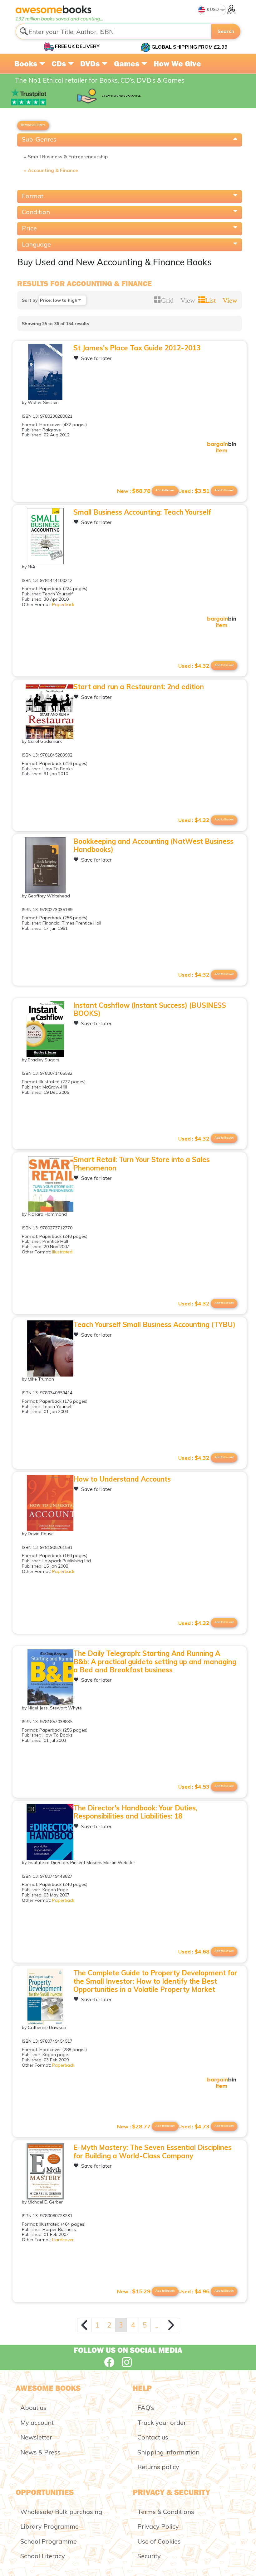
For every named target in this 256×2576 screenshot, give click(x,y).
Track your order (162, 2422)
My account (37, 2422)
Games (128, 64)
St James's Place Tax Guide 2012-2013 (137, 348)
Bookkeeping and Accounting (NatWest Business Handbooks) (153, 845)
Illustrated (62, 1252)
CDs (60, 64)
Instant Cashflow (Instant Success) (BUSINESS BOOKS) (150, 1009)
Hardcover (63, 2240)
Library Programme (49, 2526)
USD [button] (214, 9)
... (156, 2325)
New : (134, 491)
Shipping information (168, 2452)
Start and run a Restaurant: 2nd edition (139, 687)
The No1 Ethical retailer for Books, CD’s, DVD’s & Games (100, 80)
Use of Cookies (159, 2541)
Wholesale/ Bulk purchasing (61, 2512)
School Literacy (43, 2556)
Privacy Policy (158, 2526)
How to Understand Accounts (122, 1479)
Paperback (63, 604)
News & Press (40, 2452)
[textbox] (114, 31)
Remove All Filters (33, 125)
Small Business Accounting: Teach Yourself (142, 512)
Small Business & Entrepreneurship (68, 157)
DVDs (91, 64)
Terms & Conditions (166, 2512)
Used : (194, 491)
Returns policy (158, 2467)
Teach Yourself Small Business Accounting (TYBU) (154, 1324)
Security (149, 2556)
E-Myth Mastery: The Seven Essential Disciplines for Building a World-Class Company (153, 2151)
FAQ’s (146, 2408)
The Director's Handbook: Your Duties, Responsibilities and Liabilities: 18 (135, 1812)
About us (33, 2408)
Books (27, 64)
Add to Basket (224, 490)
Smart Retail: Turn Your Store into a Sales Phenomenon (142, 1164)
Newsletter (36, 2437)
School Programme (49, 2541)
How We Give (177, 64)
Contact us (153, 2437)
